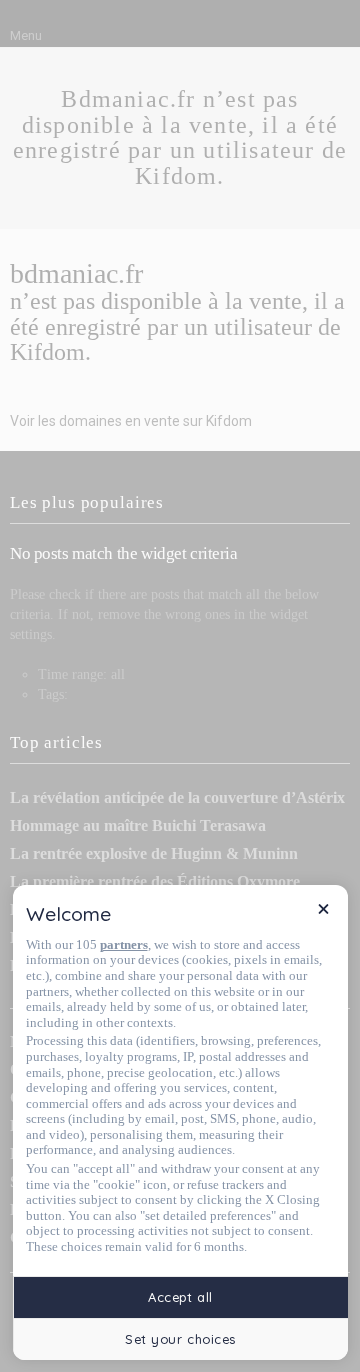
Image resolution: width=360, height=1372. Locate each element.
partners (124, 944)
